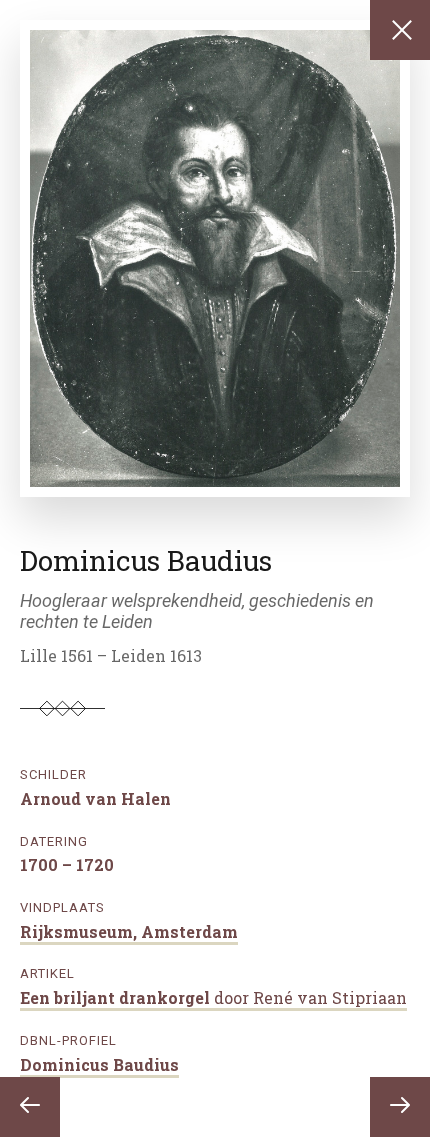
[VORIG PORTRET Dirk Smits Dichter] (30, 1107)
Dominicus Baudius (99, 1064)
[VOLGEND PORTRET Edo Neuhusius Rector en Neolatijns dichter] (400, 1107)
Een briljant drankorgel (213, 997)
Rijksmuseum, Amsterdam (129, 931)
